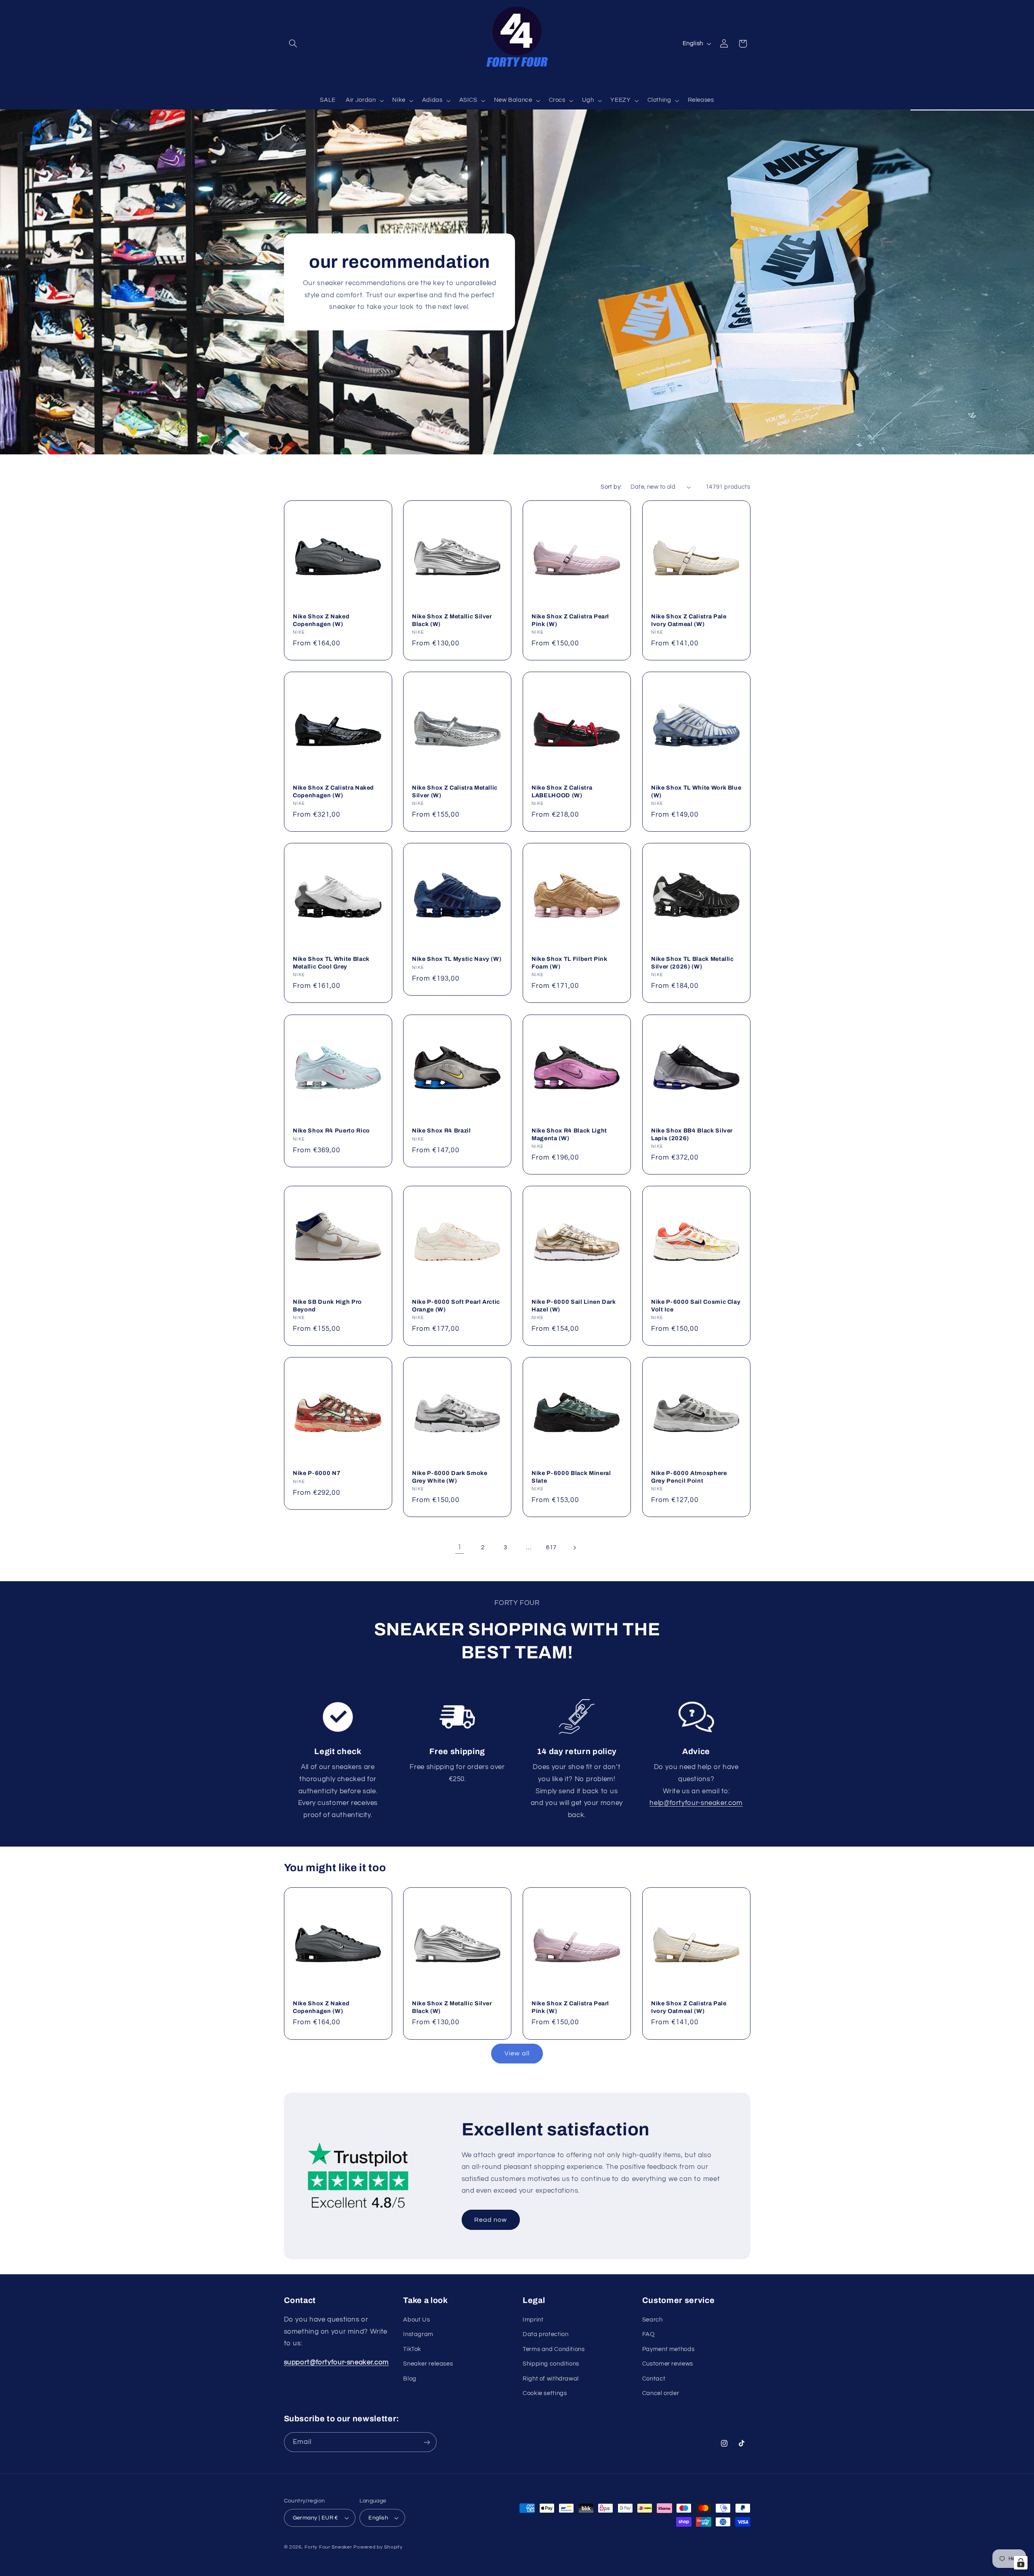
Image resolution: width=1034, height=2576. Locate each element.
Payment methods (668, 2349)
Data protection (545, 2334)
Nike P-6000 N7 (317, 1473)
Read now (491, 2220)
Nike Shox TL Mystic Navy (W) (457, 959)
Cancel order (661, 2393)
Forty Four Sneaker (328, 2547)
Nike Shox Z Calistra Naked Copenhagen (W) (333, 791)
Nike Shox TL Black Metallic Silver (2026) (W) (692, 963)
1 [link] (460, 1547)
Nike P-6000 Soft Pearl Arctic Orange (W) (456, 1305)
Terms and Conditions (554, 2349)
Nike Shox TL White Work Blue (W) (696, 791)
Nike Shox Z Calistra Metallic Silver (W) (455, 791)
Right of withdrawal (551, 2379)
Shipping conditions (551, 2364)
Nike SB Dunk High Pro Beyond (327, 1305)
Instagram (418, 2334)
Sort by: (611, 487)
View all (517, 2053)
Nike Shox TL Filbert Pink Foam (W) (570, 963)
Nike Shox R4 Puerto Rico (331, 1130)
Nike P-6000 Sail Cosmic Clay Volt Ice (696, 1305)
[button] (293, 44)
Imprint (533, 2320)
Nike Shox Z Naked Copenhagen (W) (321, 620)
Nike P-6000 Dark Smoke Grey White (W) (450, 1477)
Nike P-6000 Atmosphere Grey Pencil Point (689, 1477)
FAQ (648, 2334)
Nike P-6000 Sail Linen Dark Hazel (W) (574, 1305)
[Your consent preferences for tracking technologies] (1021, 2563)
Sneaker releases (428, 2364)
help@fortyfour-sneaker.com (696, 1803)
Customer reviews (668, 2364)
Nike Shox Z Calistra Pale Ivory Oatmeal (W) (689, 620)
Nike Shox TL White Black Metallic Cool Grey (331, 963)
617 (551, 1547)
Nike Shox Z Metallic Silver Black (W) (452, 620)
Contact (654, 2379)
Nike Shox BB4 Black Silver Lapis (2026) (692, 1134)
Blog (410, 2379)
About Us (416, 2320)
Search (653, 2320)
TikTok (412, 2349)
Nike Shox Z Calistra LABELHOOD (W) (562, 791)
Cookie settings (545, 2393)
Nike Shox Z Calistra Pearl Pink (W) (570, 620)
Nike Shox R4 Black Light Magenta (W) (569, 1134)
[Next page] (574, 1548)
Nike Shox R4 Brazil (441, 1130)
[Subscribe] (427, 2442)
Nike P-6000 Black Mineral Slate (571, 1477)
